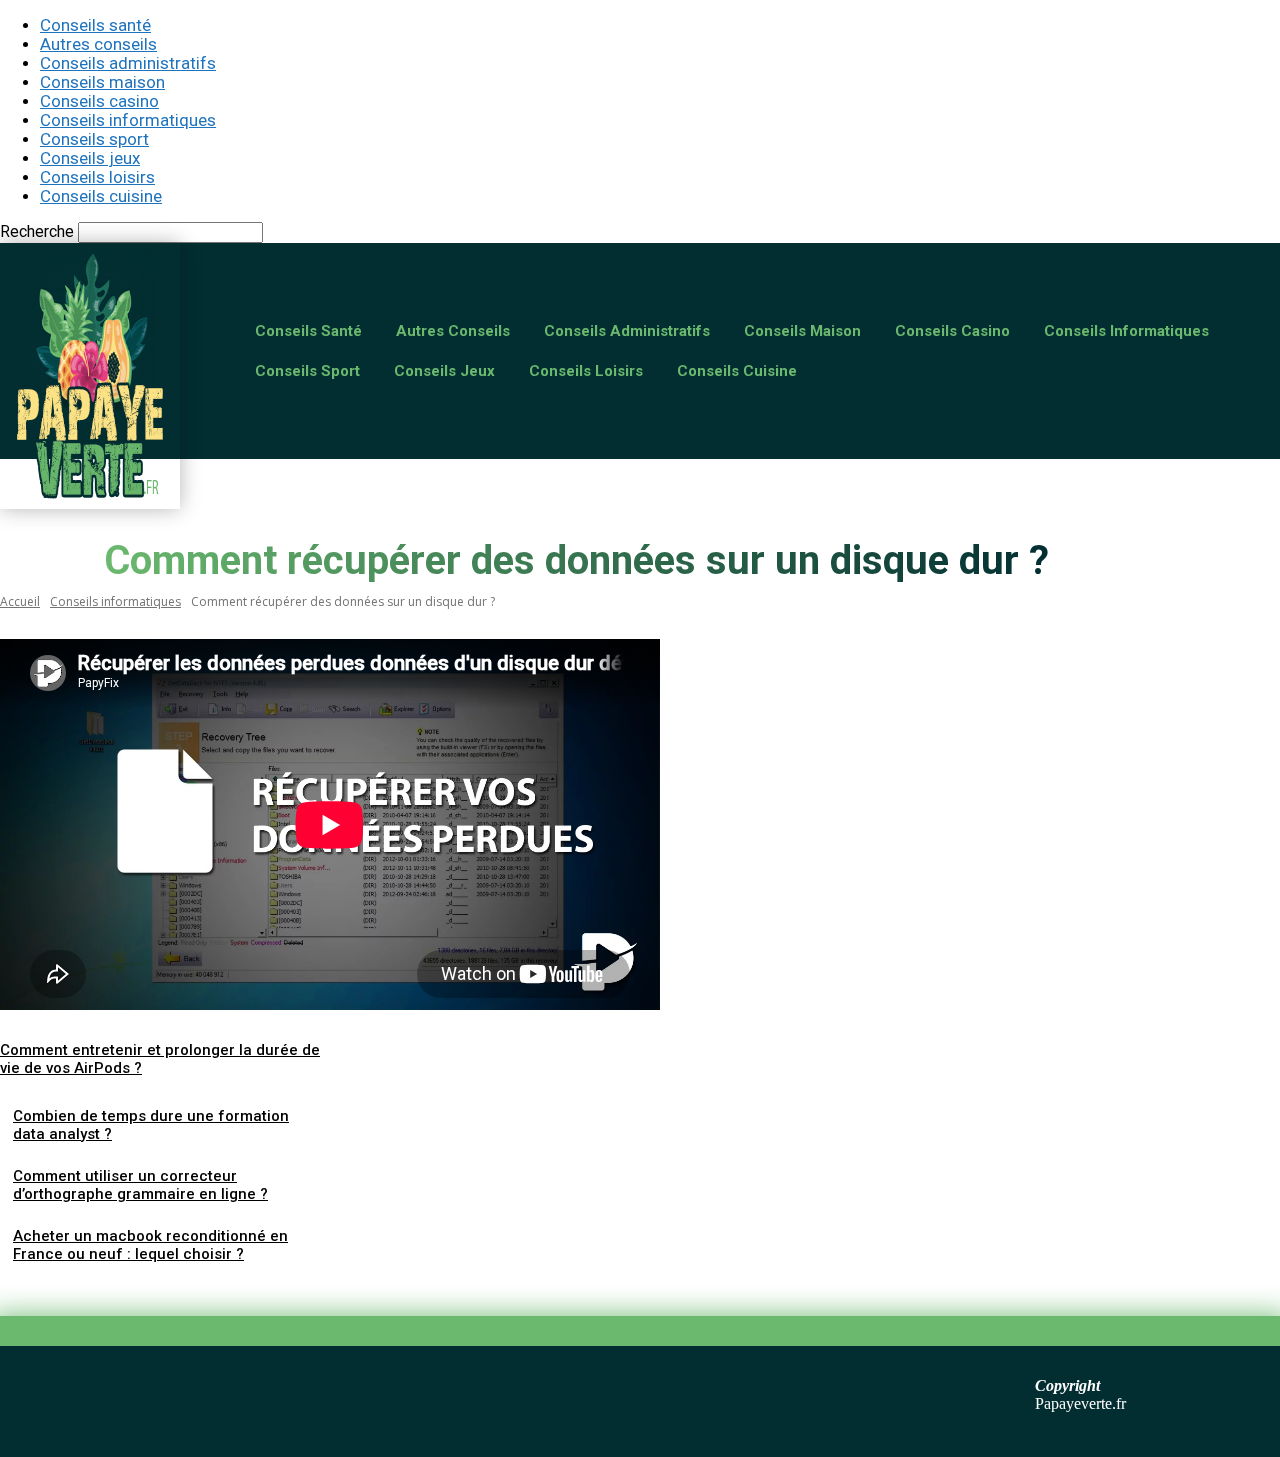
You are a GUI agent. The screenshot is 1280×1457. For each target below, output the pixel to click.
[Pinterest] (177, 1288)
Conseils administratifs (128, 63)
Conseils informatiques (128, 120)
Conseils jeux (90, 158)
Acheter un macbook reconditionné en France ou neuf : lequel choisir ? (150, 1245)
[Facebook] (33, 1288)
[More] (322, 1288)
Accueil (20, 601)
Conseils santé (95, 25)
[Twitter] (105, 1288)
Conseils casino (99, 101)
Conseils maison (102, 82)
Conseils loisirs (97, 177)
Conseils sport (94, 139)
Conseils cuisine (101, 196)
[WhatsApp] (249, 1288)
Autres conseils (98, 44)
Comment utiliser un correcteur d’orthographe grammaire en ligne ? (140, 1185)
